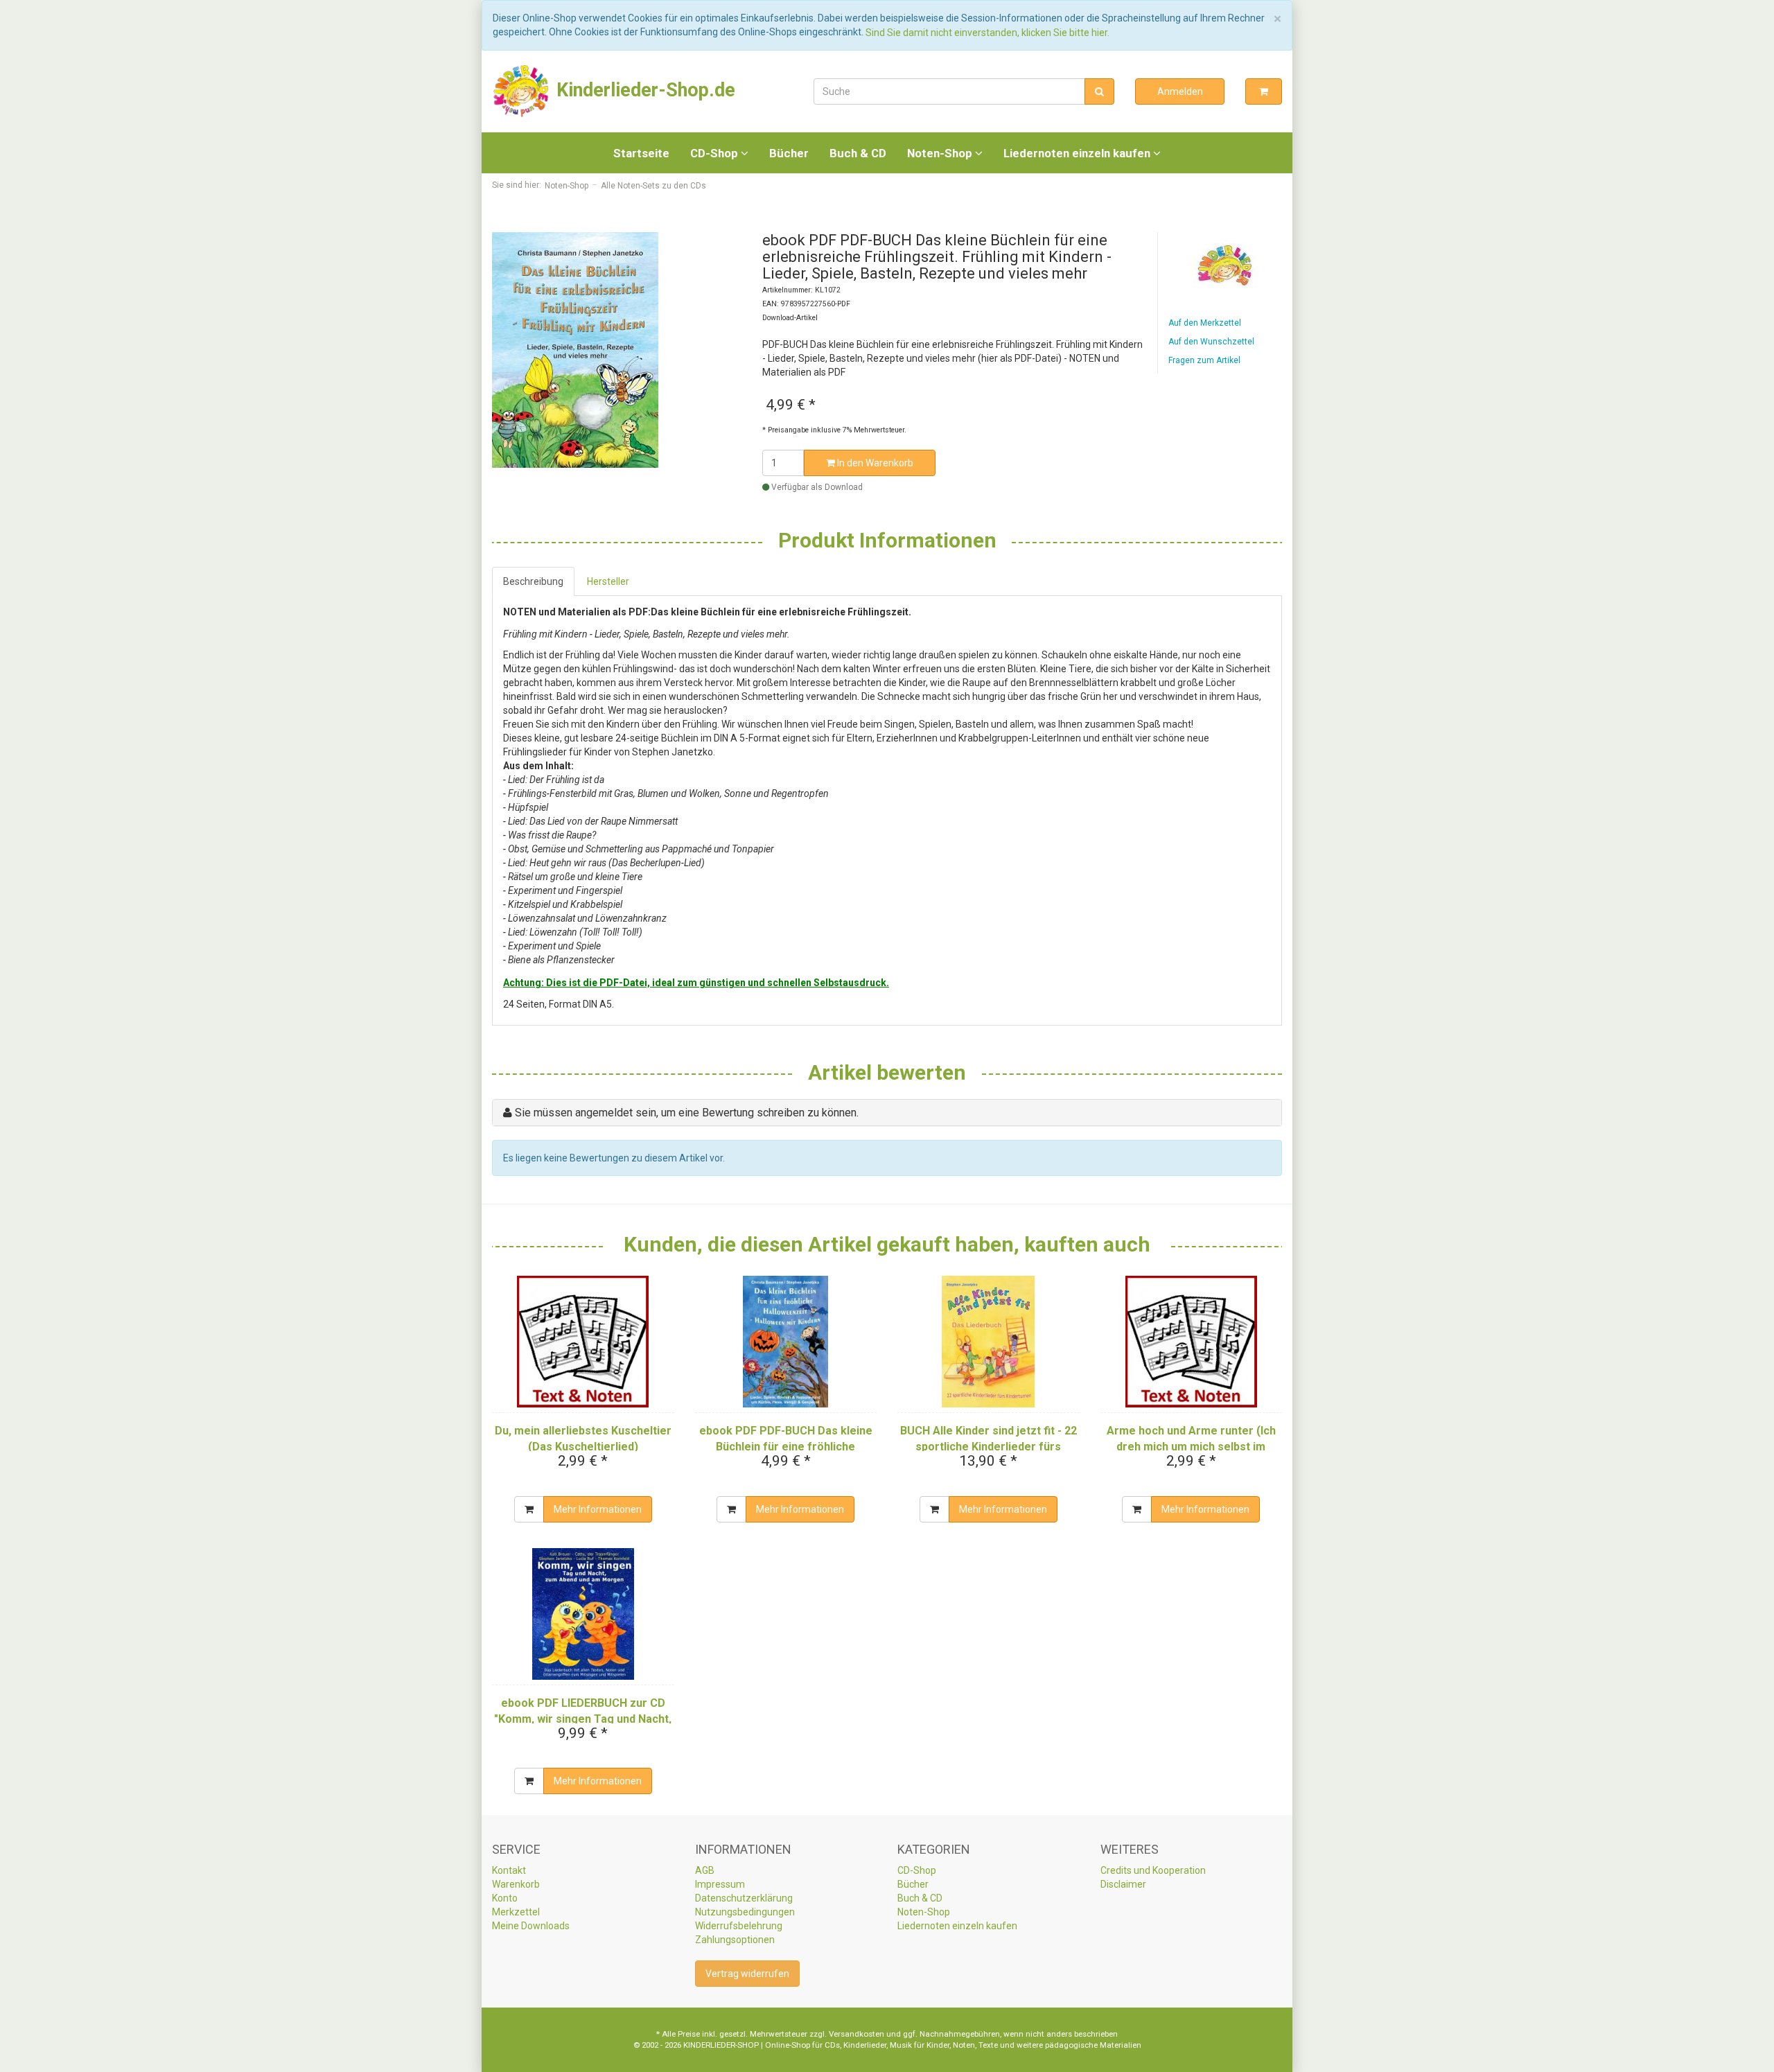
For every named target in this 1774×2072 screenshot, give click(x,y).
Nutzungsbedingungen (745, 1912)
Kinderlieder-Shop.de (643, 90)
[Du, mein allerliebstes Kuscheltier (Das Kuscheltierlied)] (583, 1342)
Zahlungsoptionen (735, 1940)
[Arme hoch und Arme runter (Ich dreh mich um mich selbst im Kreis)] (1192, 1342)
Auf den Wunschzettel (1211, 342)
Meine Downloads (531, 1926)
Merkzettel (516, 1912)
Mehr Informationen (598, 1509)
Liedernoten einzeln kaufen (1078, 153)
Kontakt (509, 1870)
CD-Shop (715, 153)
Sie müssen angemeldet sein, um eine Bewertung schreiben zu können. (687, 1113)
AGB (705, 1870)
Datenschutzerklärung (744, 1898)
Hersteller (608, 581)
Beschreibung (533, 581)
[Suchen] (1099, 91)
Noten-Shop (941, 153)
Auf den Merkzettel (1205, 323)
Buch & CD (858, 153)
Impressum (720, 1884)
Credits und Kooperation (1153, 1870)
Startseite (641, 153)
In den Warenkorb (874, 463)
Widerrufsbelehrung (739, 1926)
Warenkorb (516, 1884)
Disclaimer (1123, 1884)
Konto (505, 1898)
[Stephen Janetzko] (1225, 265)
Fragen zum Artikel (1204, 360)
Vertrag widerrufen (747, 1974)
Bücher (789, 153)
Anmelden (1180, 91)
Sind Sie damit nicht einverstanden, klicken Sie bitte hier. (987, 33)
